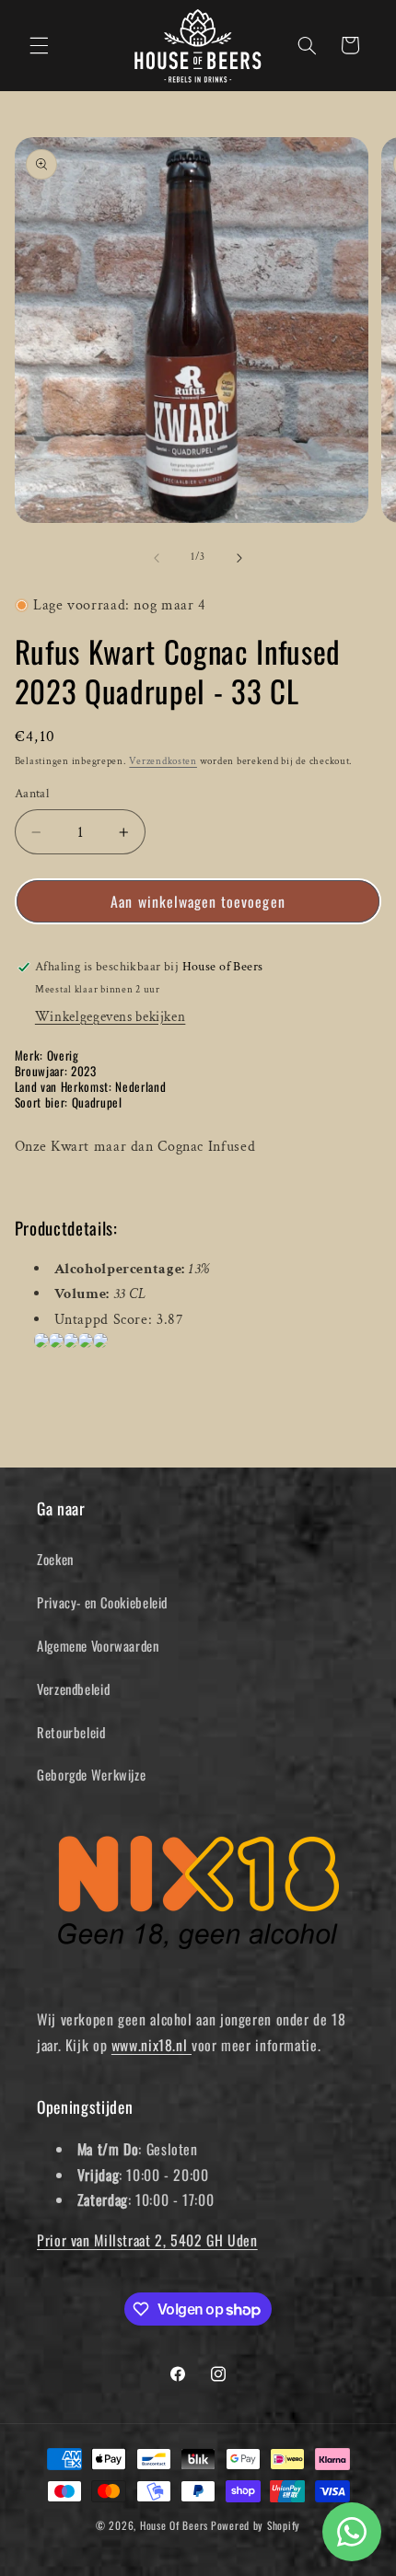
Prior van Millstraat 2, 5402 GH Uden (147, 2240)
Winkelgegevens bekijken (111, 1017)
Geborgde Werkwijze (91, 1774)
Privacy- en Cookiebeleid (102, 1602)
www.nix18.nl (151, 2045)
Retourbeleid (71, 1732)
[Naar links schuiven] (157, 558)
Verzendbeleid (73, 1688)
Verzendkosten (163, 761)
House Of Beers (174, 2525)
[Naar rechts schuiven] (239, 558)
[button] (39, 45)
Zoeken (55, 1559)
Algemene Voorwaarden (98, 1645)
